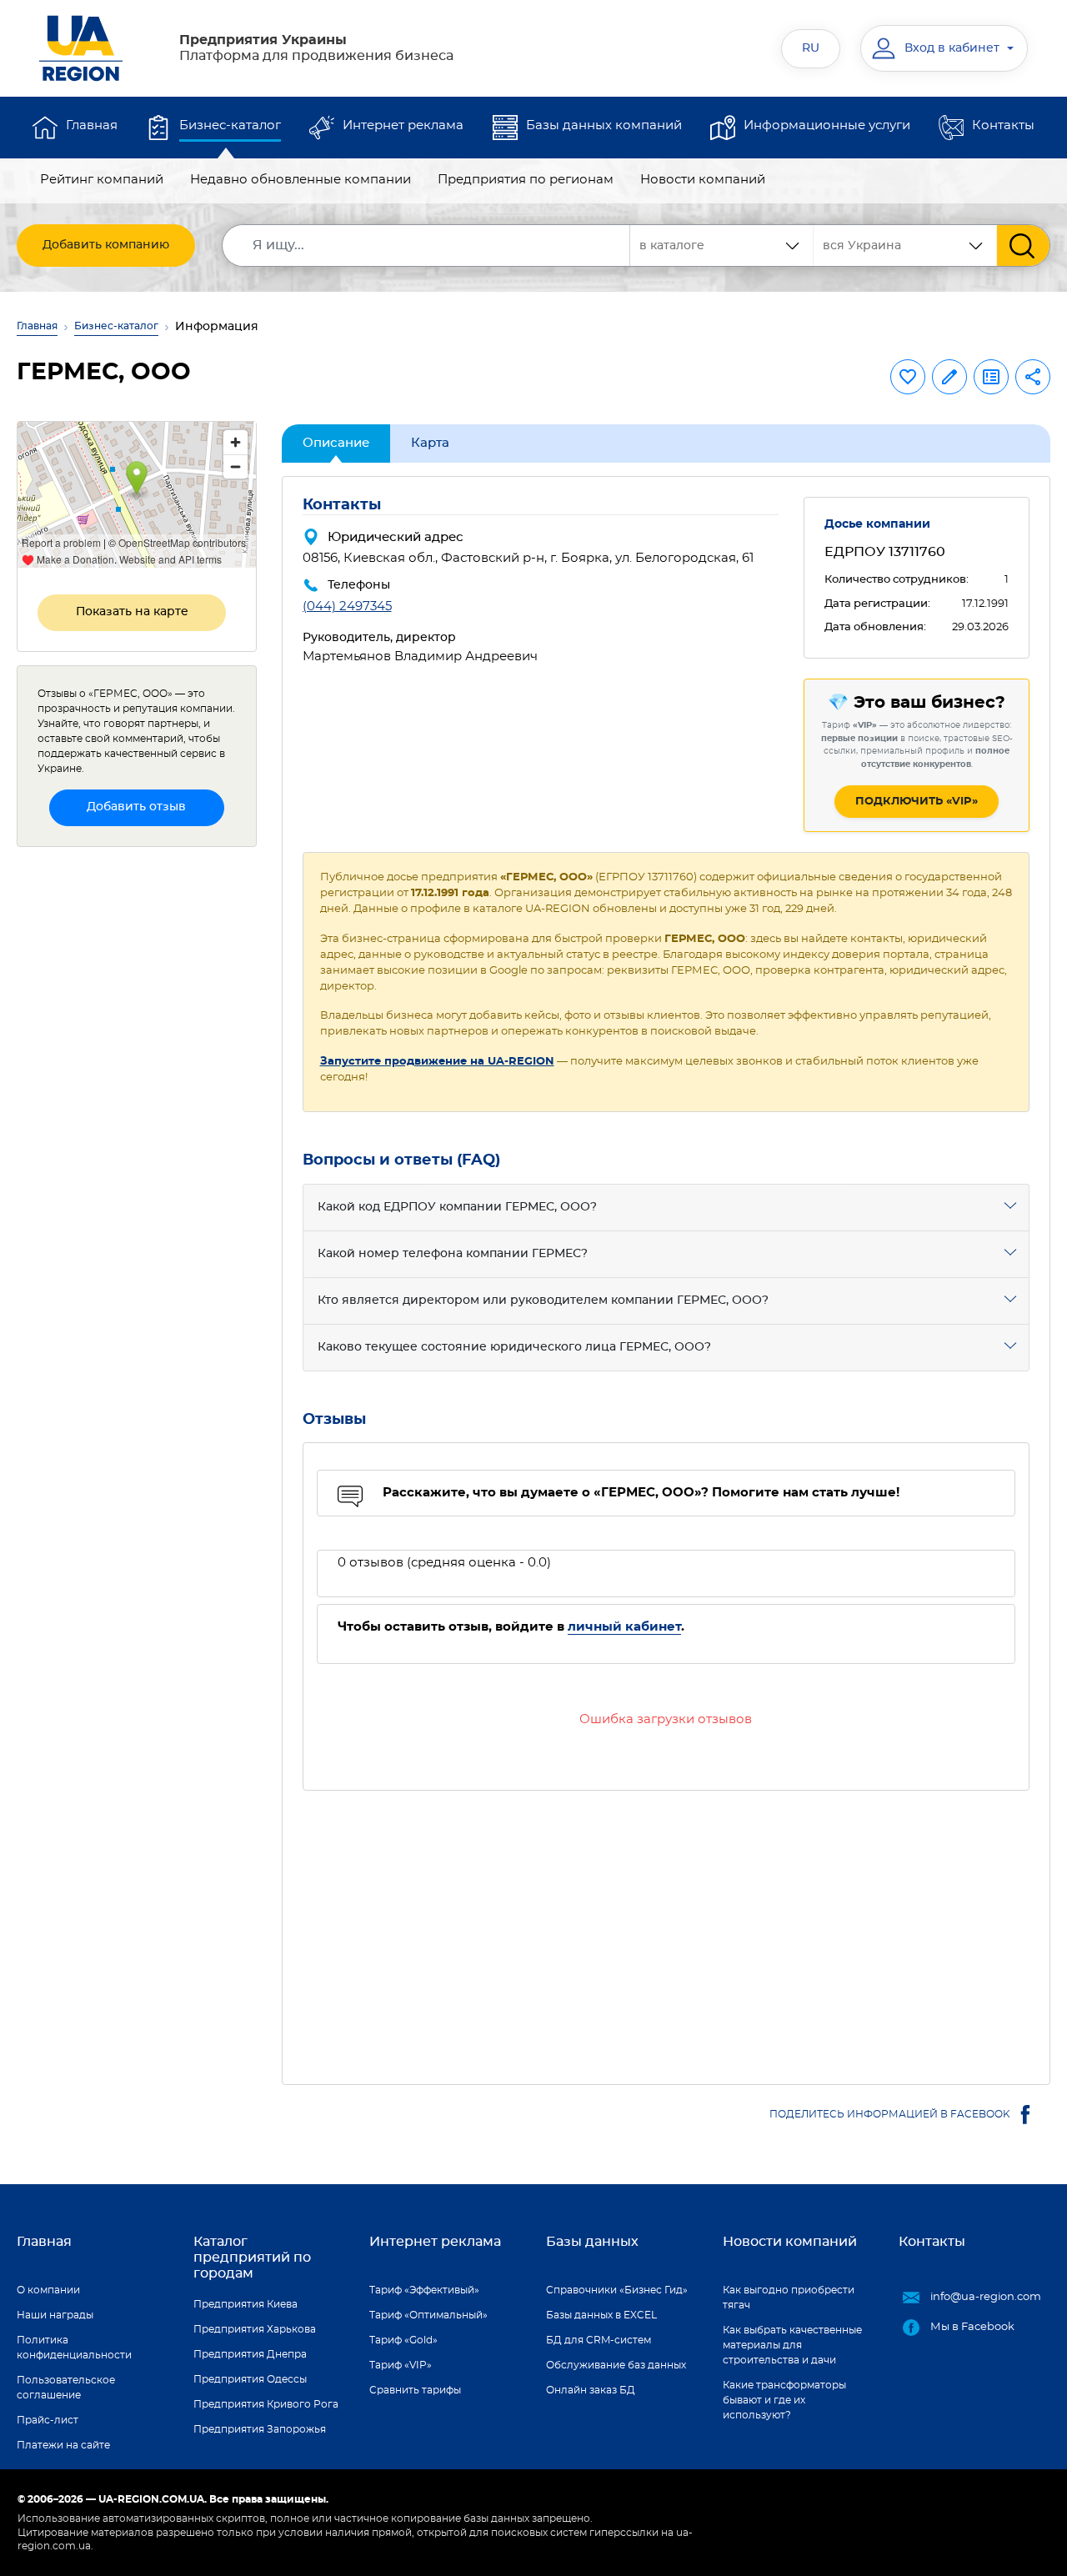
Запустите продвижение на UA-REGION (437, 1062)
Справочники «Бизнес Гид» (617, 2290)
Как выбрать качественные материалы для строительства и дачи (792, 2345)
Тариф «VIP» (401, 2365)
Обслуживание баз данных (616, 2365)
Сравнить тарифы (415, 2390)
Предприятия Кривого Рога (266, 2404)
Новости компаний (703, 180)
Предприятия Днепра (250, 2354)
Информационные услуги (827, 125)
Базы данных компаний (604, 125)
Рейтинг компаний (102, 180)
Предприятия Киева (245, 2304)
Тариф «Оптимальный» (428, 2315)
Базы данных (592, 2242)
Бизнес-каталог (230, 125)
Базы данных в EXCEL (601, 2315)
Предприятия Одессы (250, 2379)
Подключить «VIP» (917, 802)
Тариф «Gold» (403, 2340)
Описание (336, 443)
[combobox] (905, 246)
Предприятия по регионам (526, 180)
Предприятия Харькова (255, 2329)
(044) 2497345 (347, 606)
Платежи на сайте (63, 2445)
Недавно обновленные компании (301, 180)
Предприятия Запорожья (260, 2429)
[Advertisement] (666, 1927)
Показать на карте (132, 612)
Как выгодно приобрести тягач (789, 2298)
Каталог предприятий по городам (252, 2258)
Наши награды (55, 2315)
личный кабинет (624, 1627)
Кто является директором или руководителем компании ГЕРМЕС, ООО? (543, 1301)
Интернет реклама (403, 125)
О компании (48, 2290)
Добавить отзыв (136, 807)
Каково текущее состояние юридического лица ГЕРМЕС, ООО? (514, 1347)
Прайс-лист (48, 2420)
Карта (430, 443)
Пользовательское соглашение (66, 2388)
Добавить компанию (106, 245)
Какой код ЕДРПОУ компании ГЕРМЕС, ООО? (457, 1207)
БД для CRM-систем (599, 2340)
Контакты (1003, 125)
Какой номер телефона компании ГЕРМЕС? (453, 1254)
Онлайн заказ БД (591, 2390)
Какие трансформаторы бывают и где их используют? (784, 2400)
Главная (92, 125)
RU (811, 48)
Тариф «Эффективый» (424, 2290)
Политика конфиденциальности (74, 2348)
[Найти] (1023, 246)
